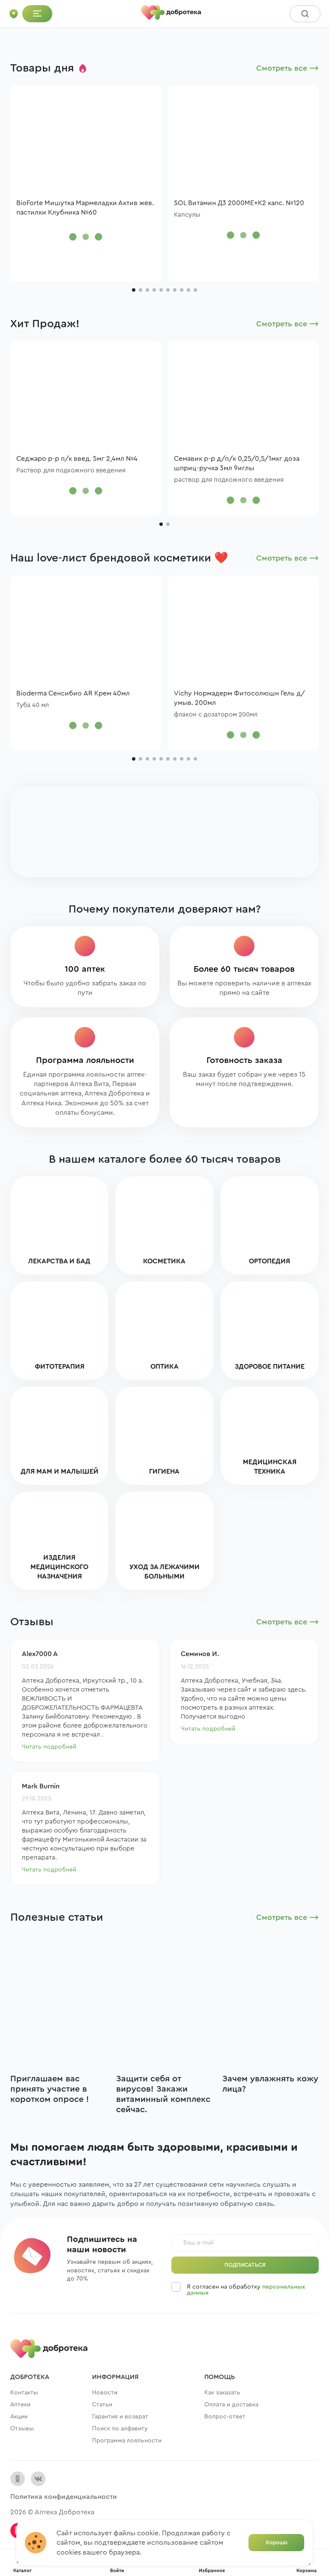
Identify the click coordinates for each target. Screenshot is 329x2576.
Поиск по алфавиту (120, 2429)
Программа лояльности (127, 2441)
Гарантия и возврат (120, 2417)
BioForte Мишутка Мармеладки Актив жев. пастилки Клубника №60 (85, 208)
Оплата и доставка (231, 2405)
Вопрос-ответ (225, 2417)
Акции (19, 2417)
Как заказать (222, 2393)
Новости (105, 2393)
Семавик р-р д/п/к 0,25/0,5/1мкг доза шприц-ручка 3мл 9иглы (237, 463)
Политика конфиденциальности (64, 2497)
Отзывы (22, 2429)
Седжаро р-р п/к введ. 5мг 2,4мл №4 (77, 459)
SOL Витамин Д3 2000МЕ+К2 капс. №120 (239, 203)
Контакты (24, 2393)
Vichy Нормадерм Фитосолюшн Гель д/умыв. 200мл (239, 698)
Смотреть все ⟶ (287, 68)
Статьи (102, 2405)
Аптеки (20, 2405)
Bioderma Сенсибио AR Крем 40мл (73, 693)
